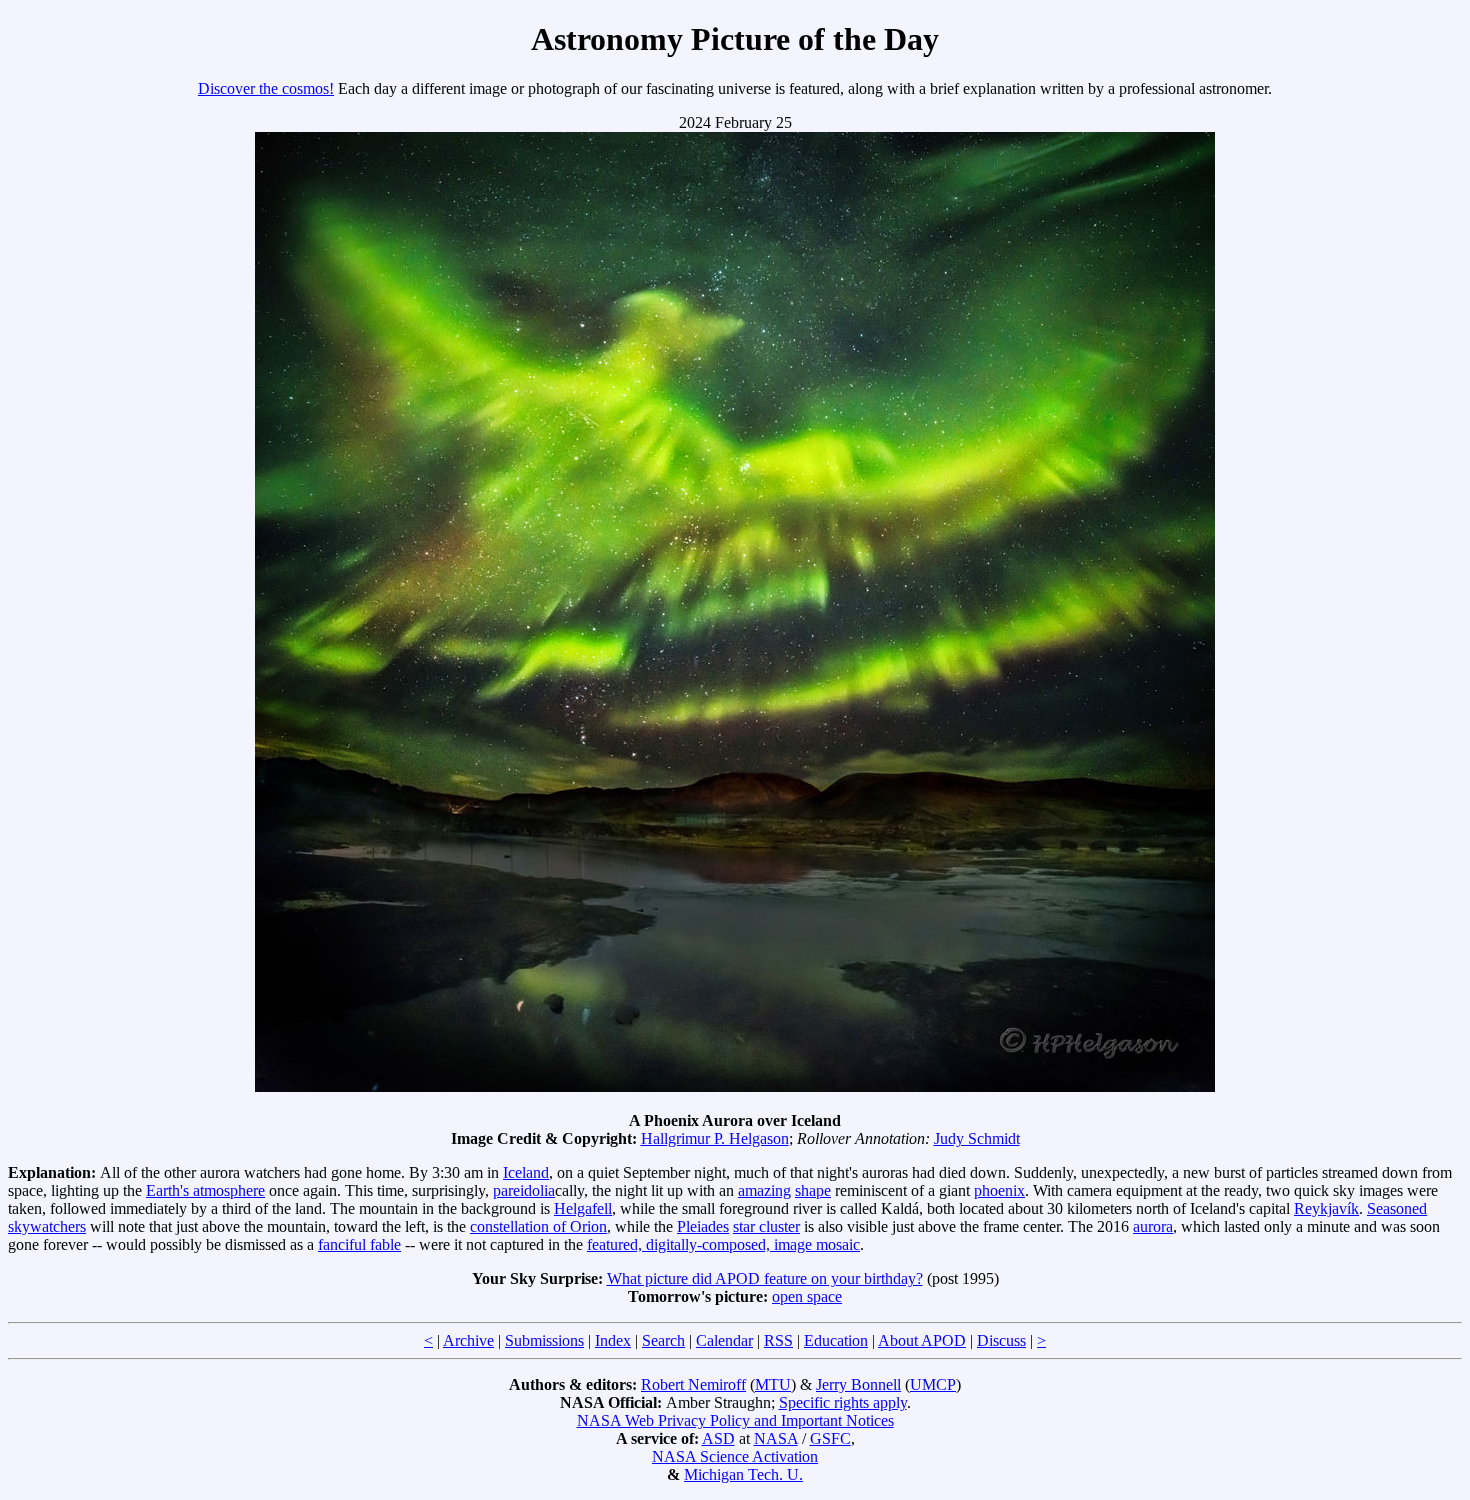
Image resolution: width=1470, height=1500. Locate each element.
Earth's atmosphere (205, 1190)
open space (807, 1296)
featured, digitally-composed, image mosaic (723, 1244)
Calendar (724, 1340)
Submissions (544, 1340)
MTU (773, 1384)
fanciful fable (359, 1244)
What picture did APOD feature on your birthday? (765, 1278)
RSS (778, 1340)
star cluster (766, 1226)
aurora (1153, 1226)
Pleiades (703, 1226)
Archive (468, 1340)
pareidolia (524, 1190)
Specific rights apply (843, 1402)
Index (613, 1340)
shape (813, 1190)
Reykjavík (1326, 1208)
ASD (718, 1438)
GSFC (830, 1438)
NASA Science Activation (735, 1456)
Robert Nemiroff (693, 1384)
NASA (776, 1438)
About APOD (922, 1340)
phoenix (999, 1190)
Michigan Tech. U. (743, 1474)
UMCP (933, 1384)
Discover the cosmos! (266, 88)
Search (663, 1340)
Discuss (1001, 1340)
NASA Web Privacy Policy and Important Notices (735, 1420)
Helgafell (583, 1208)
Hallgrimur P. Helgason (715, 1138)
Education (836, 1340)
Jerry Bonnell (858, 1384)
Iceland (526, 1172)
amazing (764, 1190)
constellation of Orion (538, 1226)
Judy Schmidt (977, 1138)
